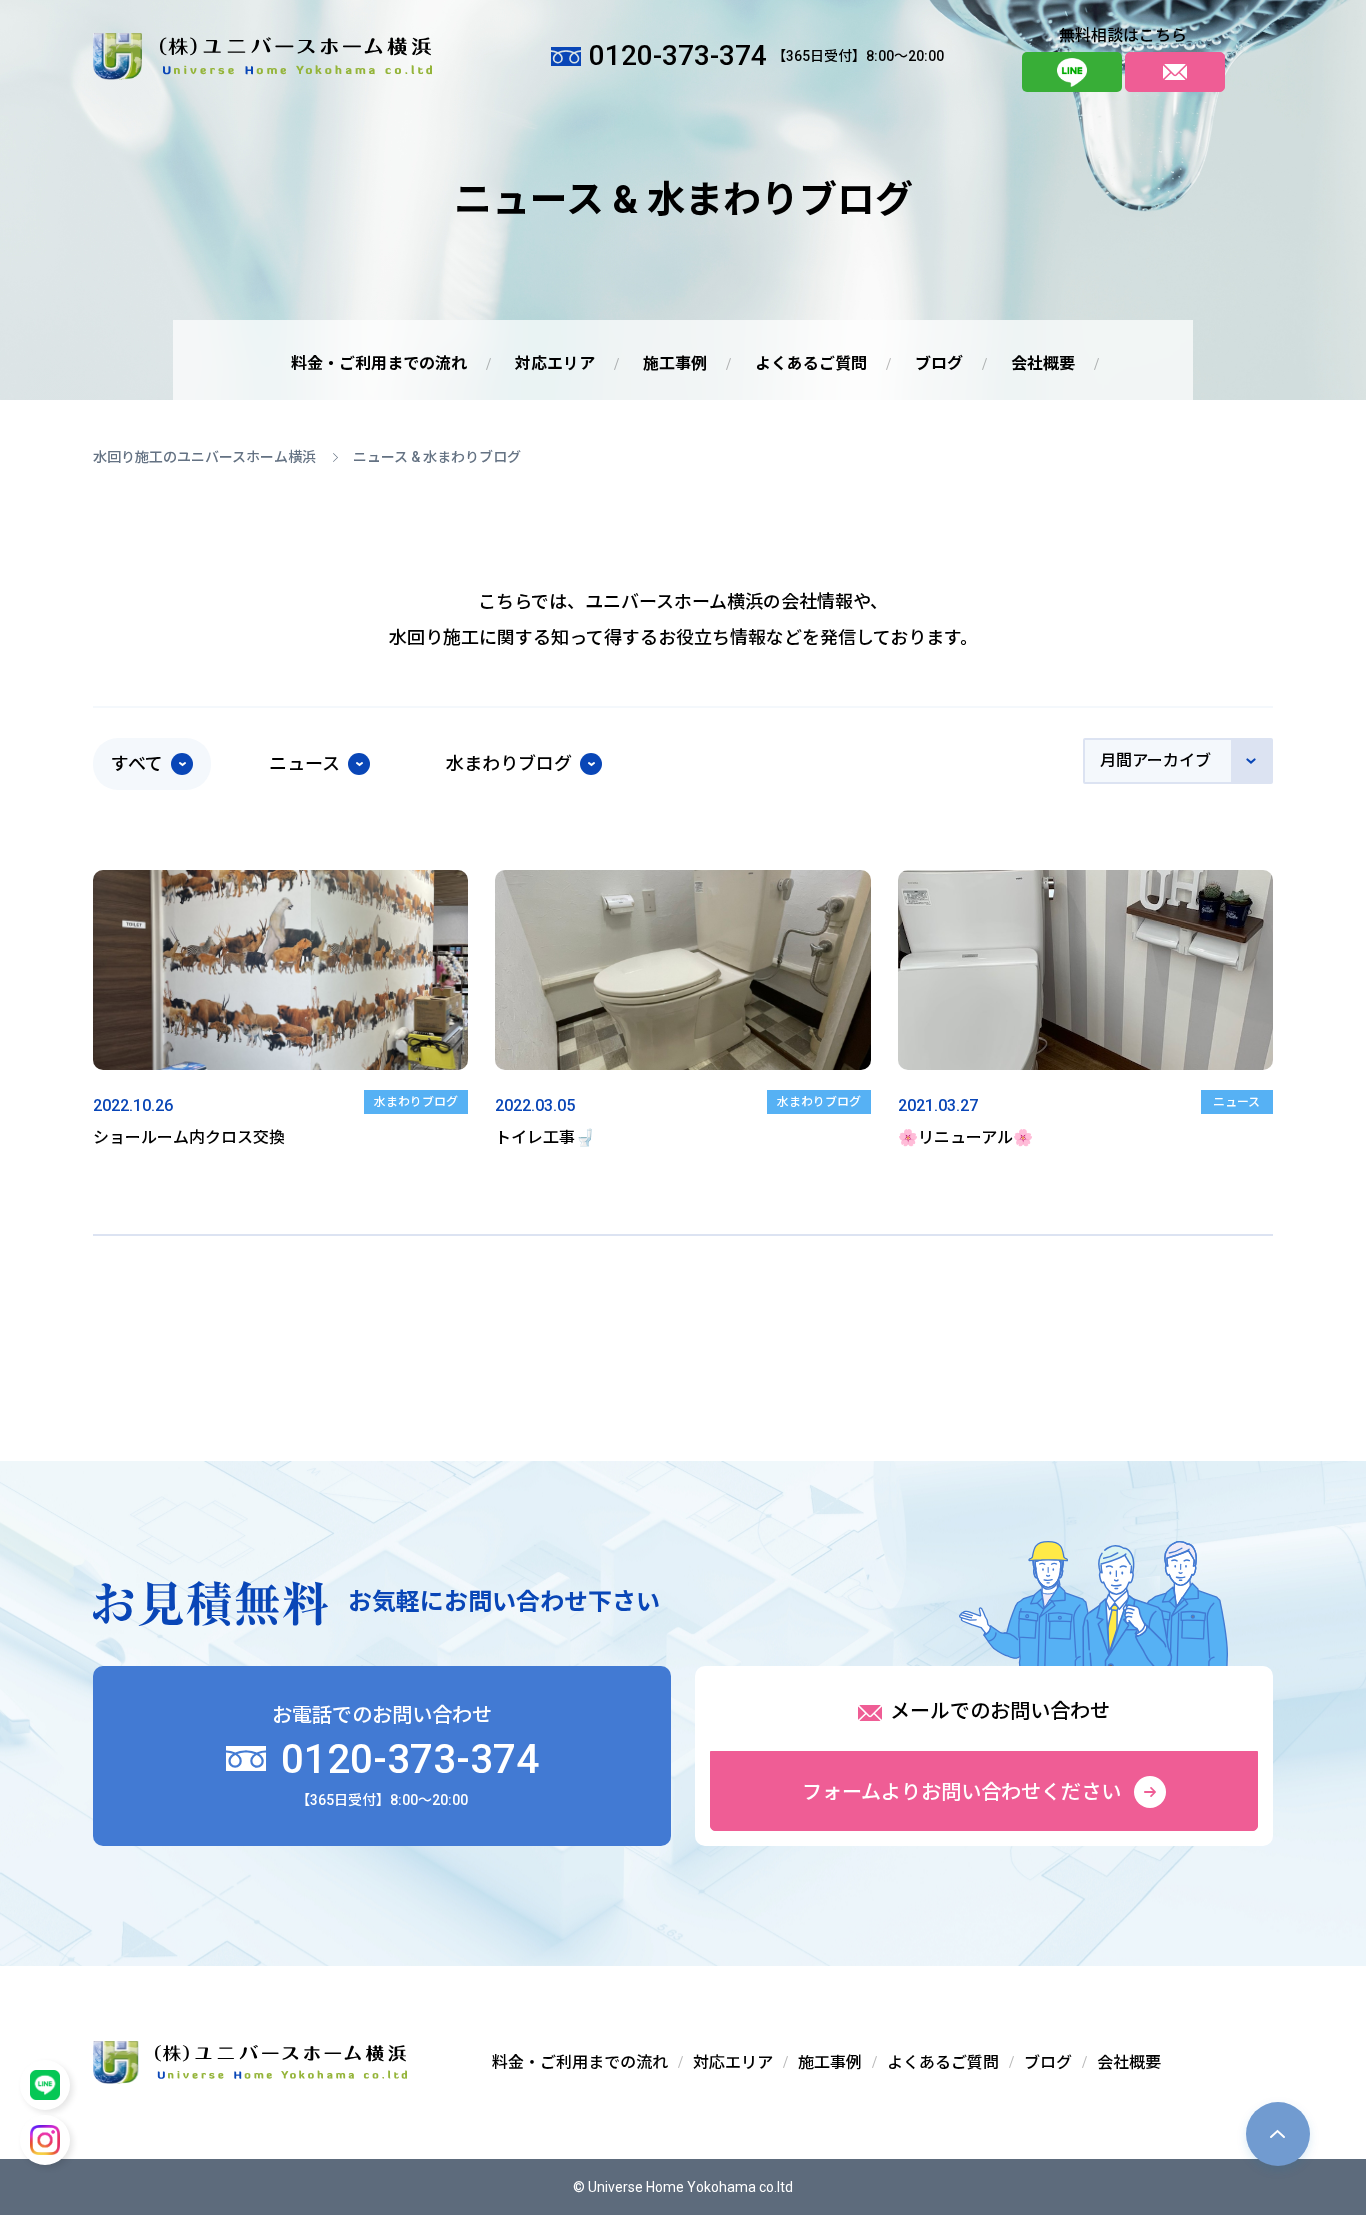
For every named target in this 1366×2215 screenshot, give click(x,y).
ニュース (304, 763)
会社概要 (1043, 363)
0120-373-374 (405, 1759)
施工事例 (675, 363)
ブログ (939, 363)
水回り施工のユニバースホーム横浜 (204, 457)
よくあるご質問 (811, 363)
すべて (137, 763)
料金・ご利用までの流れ (379, 363)
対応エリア (555, 363)
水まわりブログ (509, 763)
